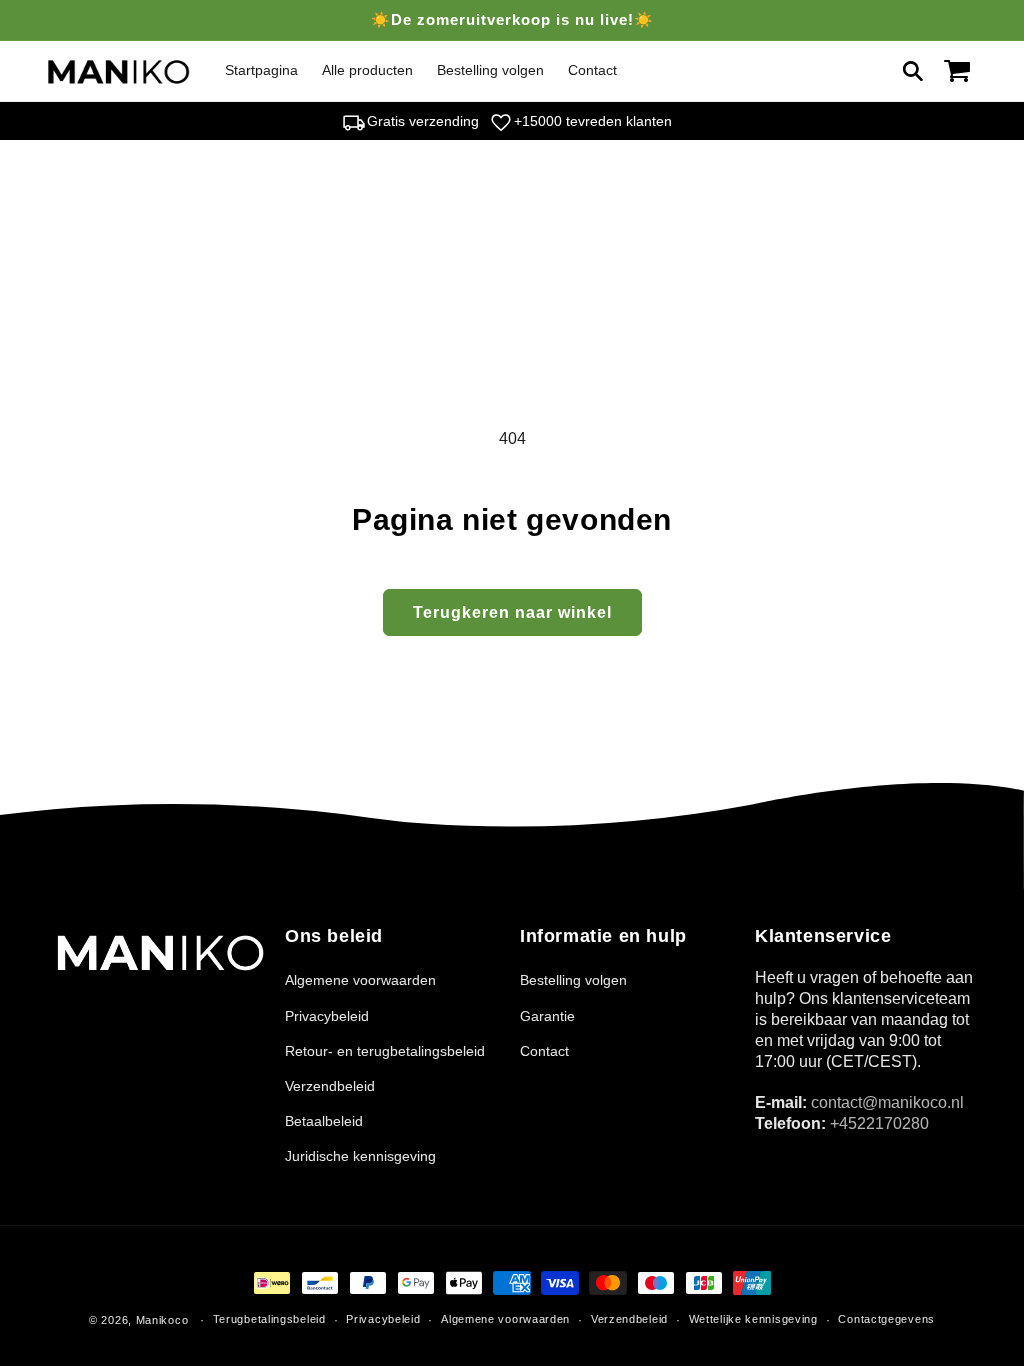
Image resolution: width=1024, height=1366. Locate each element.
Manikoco (162, 1320)
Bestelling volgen (573, 980)
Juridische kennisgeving (360, 1156)
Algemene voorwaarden (360, 980)
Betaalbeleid (324, 1121)
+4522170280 (879, 1123)
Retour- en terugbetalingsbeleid (385, 1051)
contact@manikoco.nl (887, 1102)
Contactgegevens (886, 1319)
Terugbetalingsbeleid (269, 1319)
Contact (544, 1051)
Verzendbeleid (330, 1086)
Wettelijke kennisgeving (753, 1319)
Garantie (547, 1016)
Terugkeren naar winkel (512, 612)
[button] (913, 71)
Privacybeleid (327, 1016)
